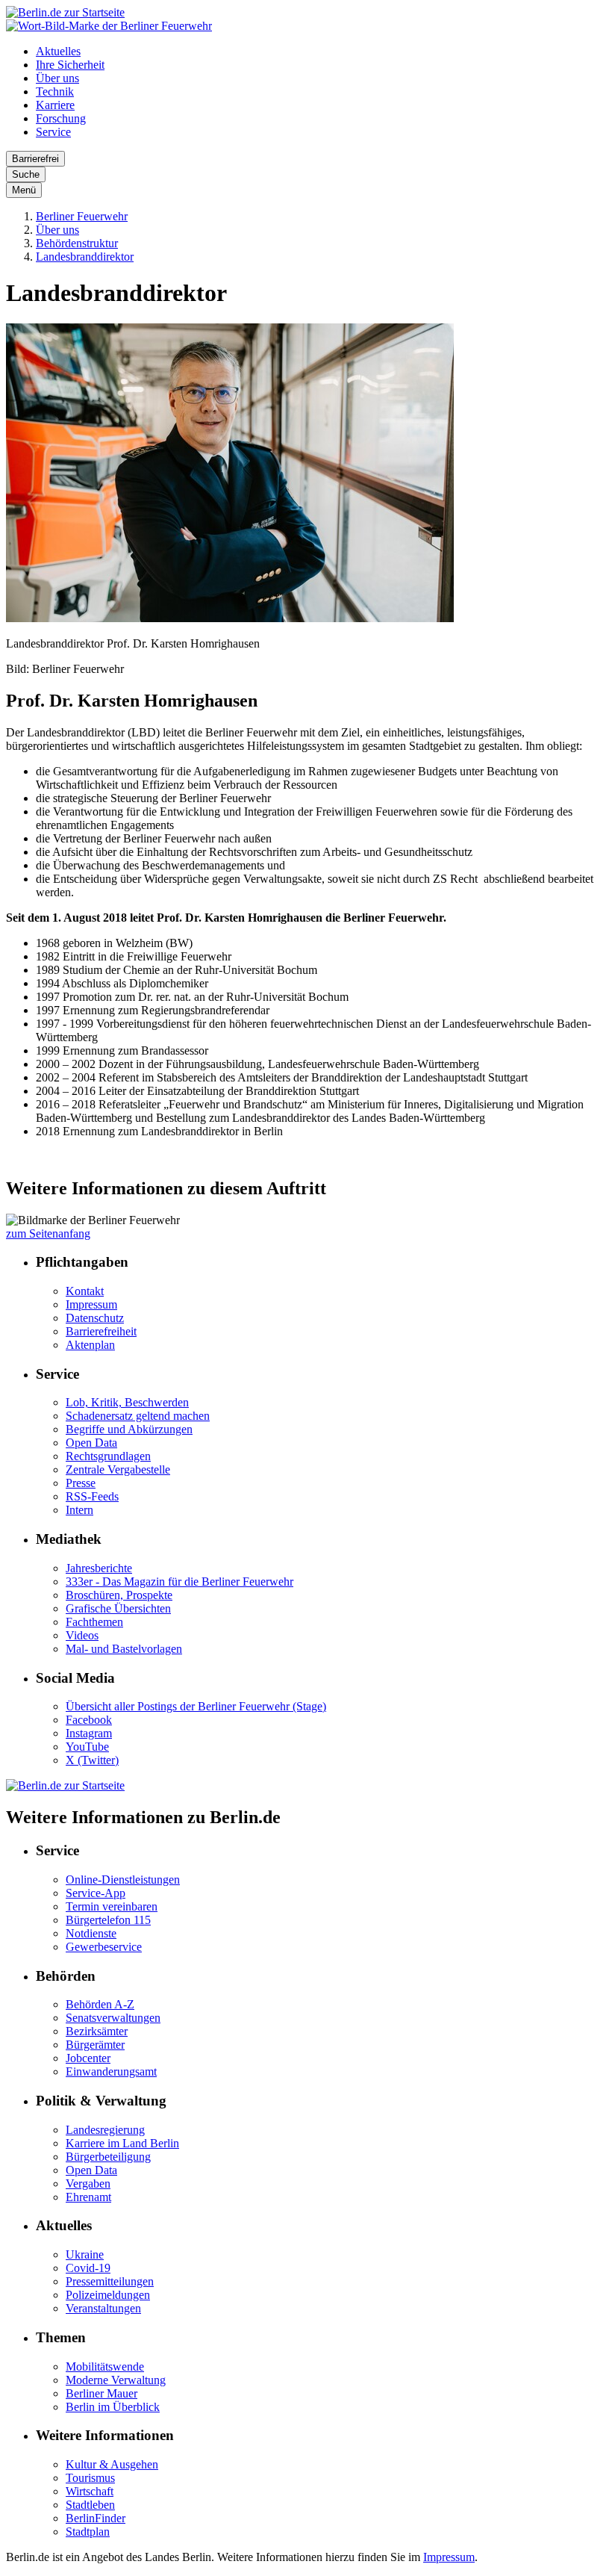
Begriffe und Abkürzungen (129, 1429)
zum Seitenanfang (48, 1233)
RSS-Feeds (92, 1496)
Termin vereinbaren (112, 1906)
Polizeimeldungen (108, 2295)
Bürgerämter (95, 2045)
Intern (79, 1510)
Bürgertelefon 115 (108, 1920)
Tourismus (90, 2478)
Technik (55, 91)
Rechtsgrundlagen (108, 1456)
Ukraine (85, 2254)
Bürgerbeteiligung (108, 2157)
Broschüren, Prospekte (119, 1595)
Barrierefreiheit (101, 1331)
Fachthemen (94, 1622)
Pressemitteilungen (110, 2281)
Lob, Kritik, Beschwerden (127, 1402)
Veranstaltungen (103, 2308)
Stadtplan (88, 2532)
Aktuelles (58, 51)
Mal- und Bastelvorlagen (124, 1649)
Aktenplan (90, 1345)
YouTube (87, 1747)
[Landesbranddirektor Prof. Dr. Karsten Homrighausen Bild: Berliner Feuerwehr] (230, 618)
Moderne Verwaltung (116, 2380)
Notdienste (91, 1933)
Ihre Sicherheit (70, 65)
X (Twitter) (92, 1760)
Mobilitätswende (105, 2366)
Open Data (91, 1443)
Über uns (57, 78)
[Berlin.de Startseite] (65, 12)
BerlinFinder (96, 2518)
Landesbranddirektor (85, 257)
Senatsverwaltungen (113, 2018)
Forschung (61, 118)
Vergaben (88, 2184)
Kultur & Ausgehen (112, 2464)
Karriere (55, 105)
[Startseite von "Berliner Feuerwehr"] (109, 26)
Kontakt (85, 1291)
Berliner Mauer (102, 2393)
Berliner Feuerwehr (82, 216)
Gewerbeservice (104, 1947)
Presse (81, 1483)
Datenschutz (95, 1318)
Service (53, 132)
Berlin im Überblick (113, 2407)
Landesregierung (105, 2130)
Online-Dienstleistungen (123, 1880)
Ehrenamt (88, 2197)
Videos (82, 1635)
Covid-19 (88, 2268)
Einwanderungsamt (111, 2071)
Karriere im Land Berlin (122, 2143)
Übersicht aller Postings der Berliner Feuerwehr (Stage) (196, 1706)
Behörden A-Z (100, 2004)
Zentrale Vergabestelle (118, 1469)
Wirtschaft (90, 2491)
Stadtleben (90, 2505)
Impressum (91, 1304)
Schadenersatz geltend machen (138, 1416)
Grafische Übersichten (118, 1608)
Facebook (89, 1720)
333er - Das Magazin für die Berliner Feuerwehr (179, 1582)
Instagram (89, 1733)
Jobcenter (88, 2058)
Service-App (96, 1893)
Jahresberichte (99, 1568)
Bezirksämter (97, 2031)
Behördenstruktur (77, 243)
